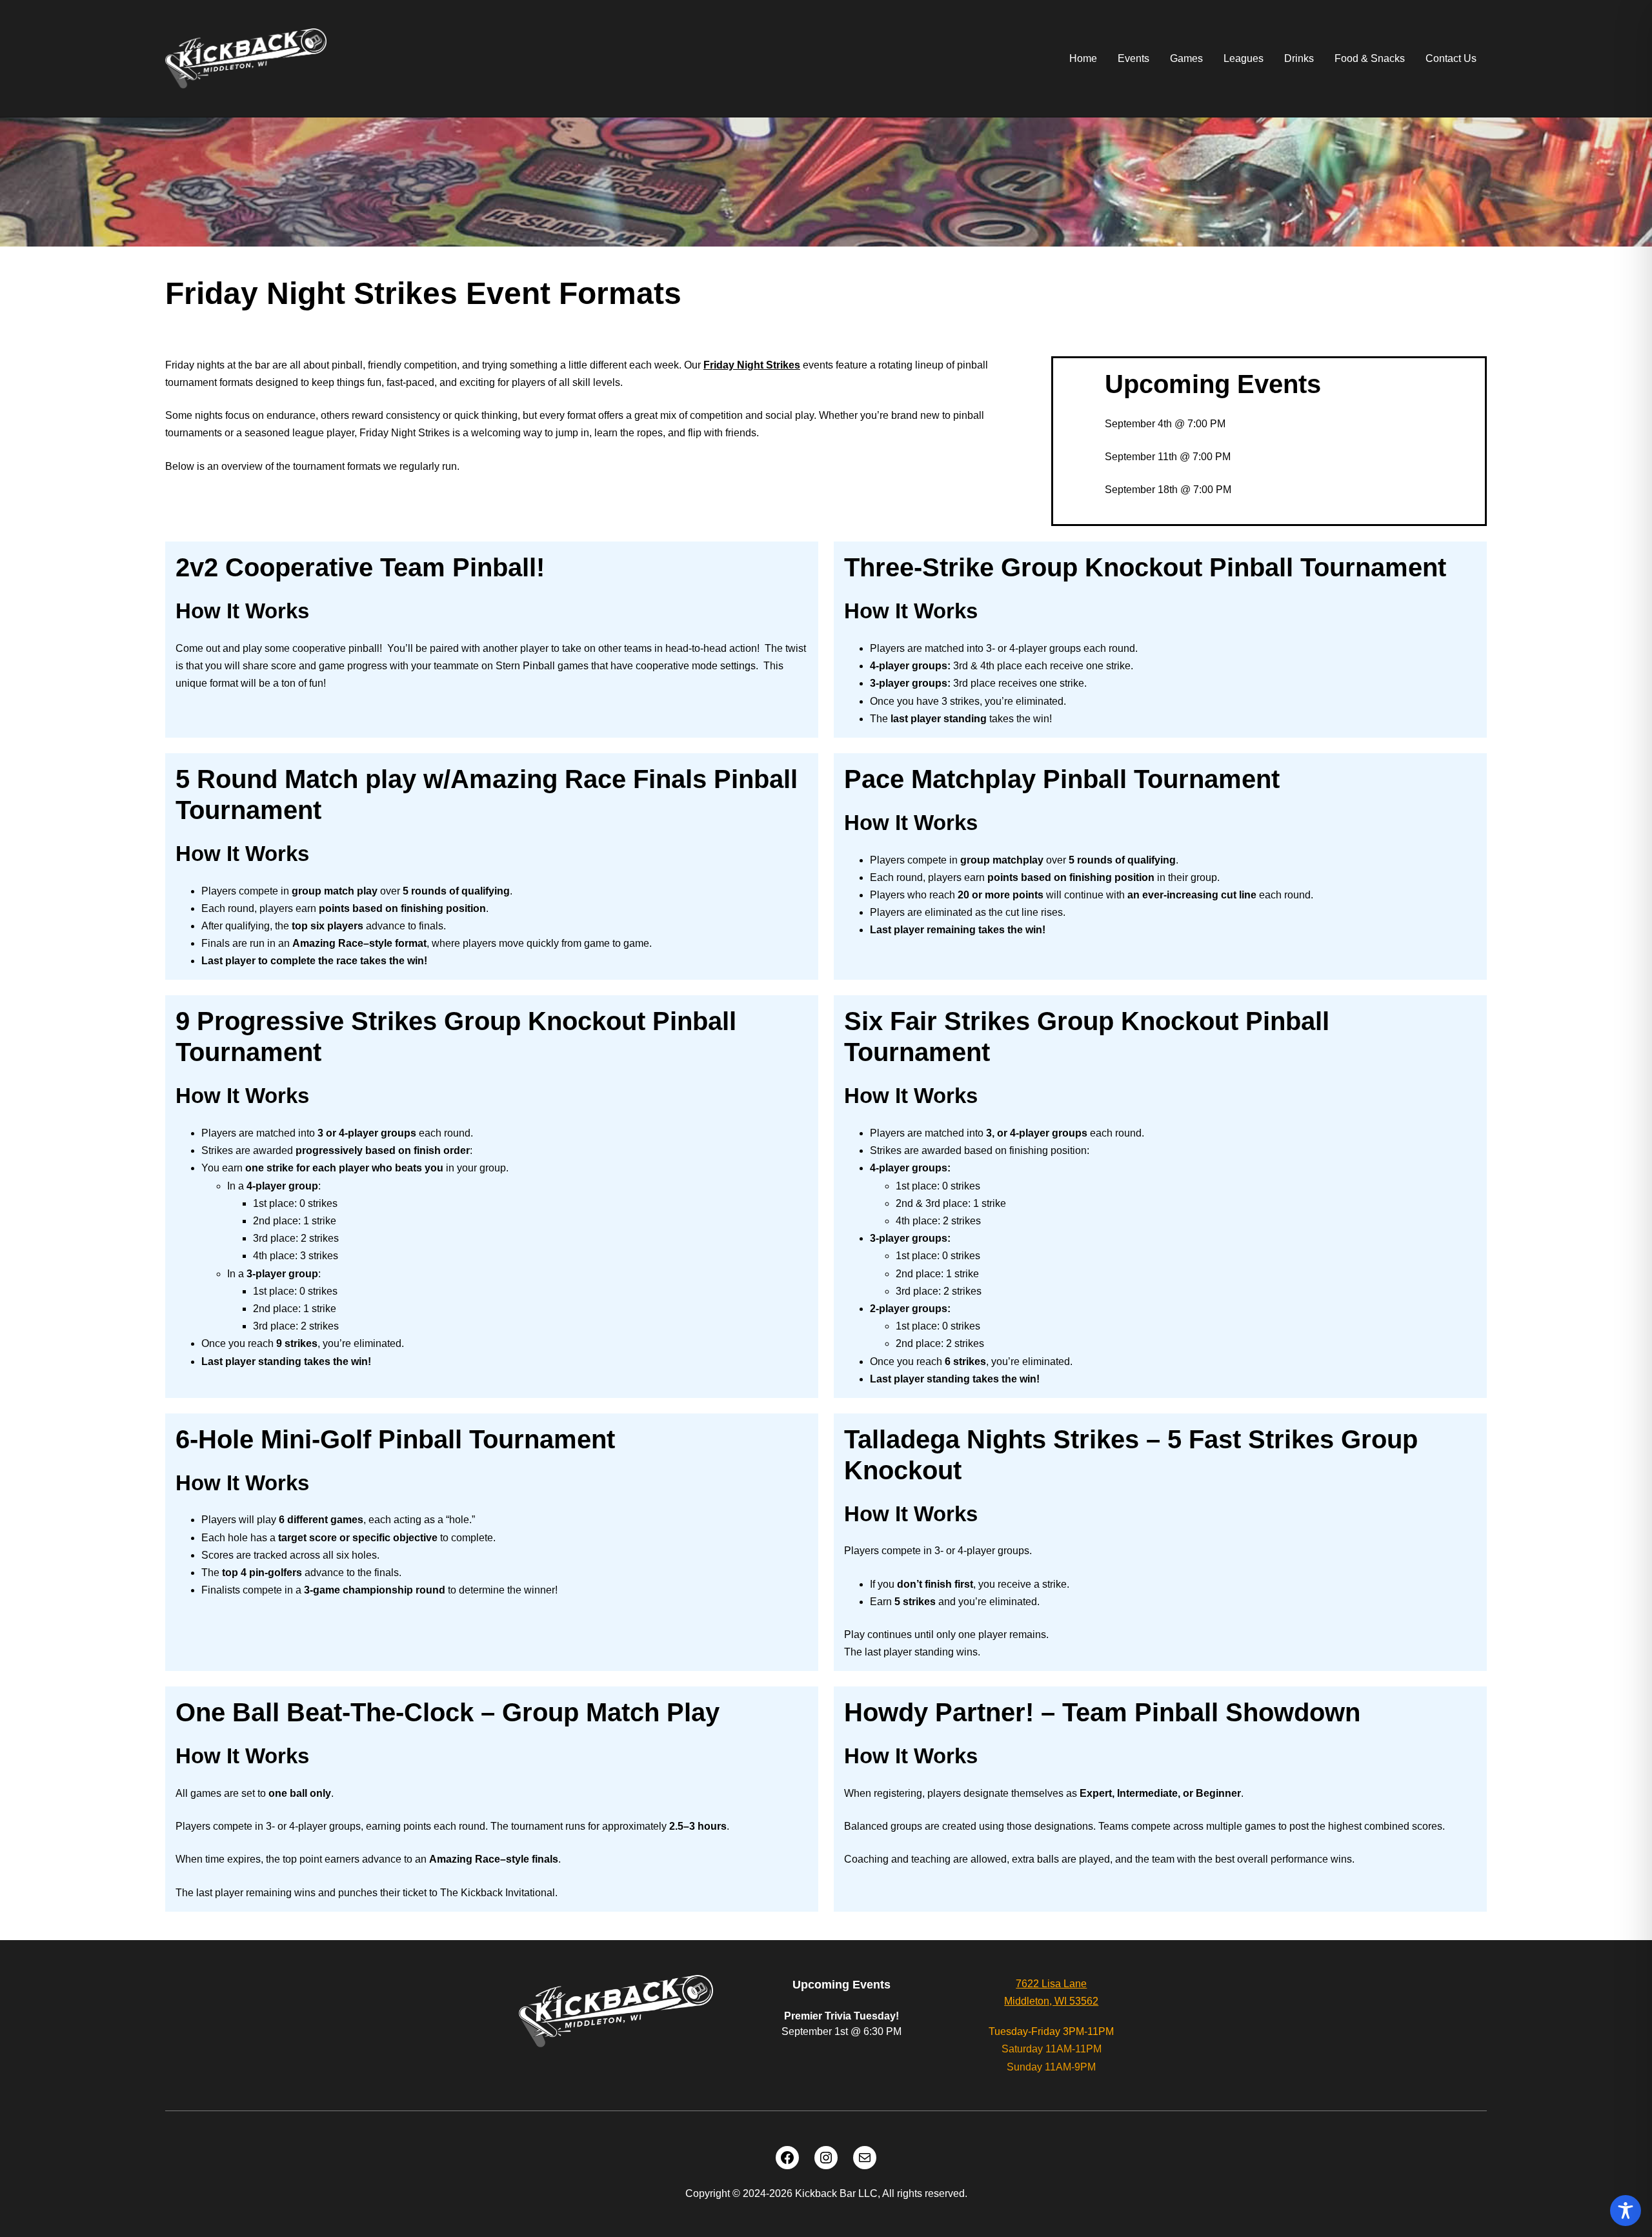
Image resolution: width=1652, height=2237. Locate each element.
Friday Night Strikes (752, 365)
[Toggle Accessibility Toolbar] (1626, 2211)
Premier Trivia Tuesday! (841, 2016)
